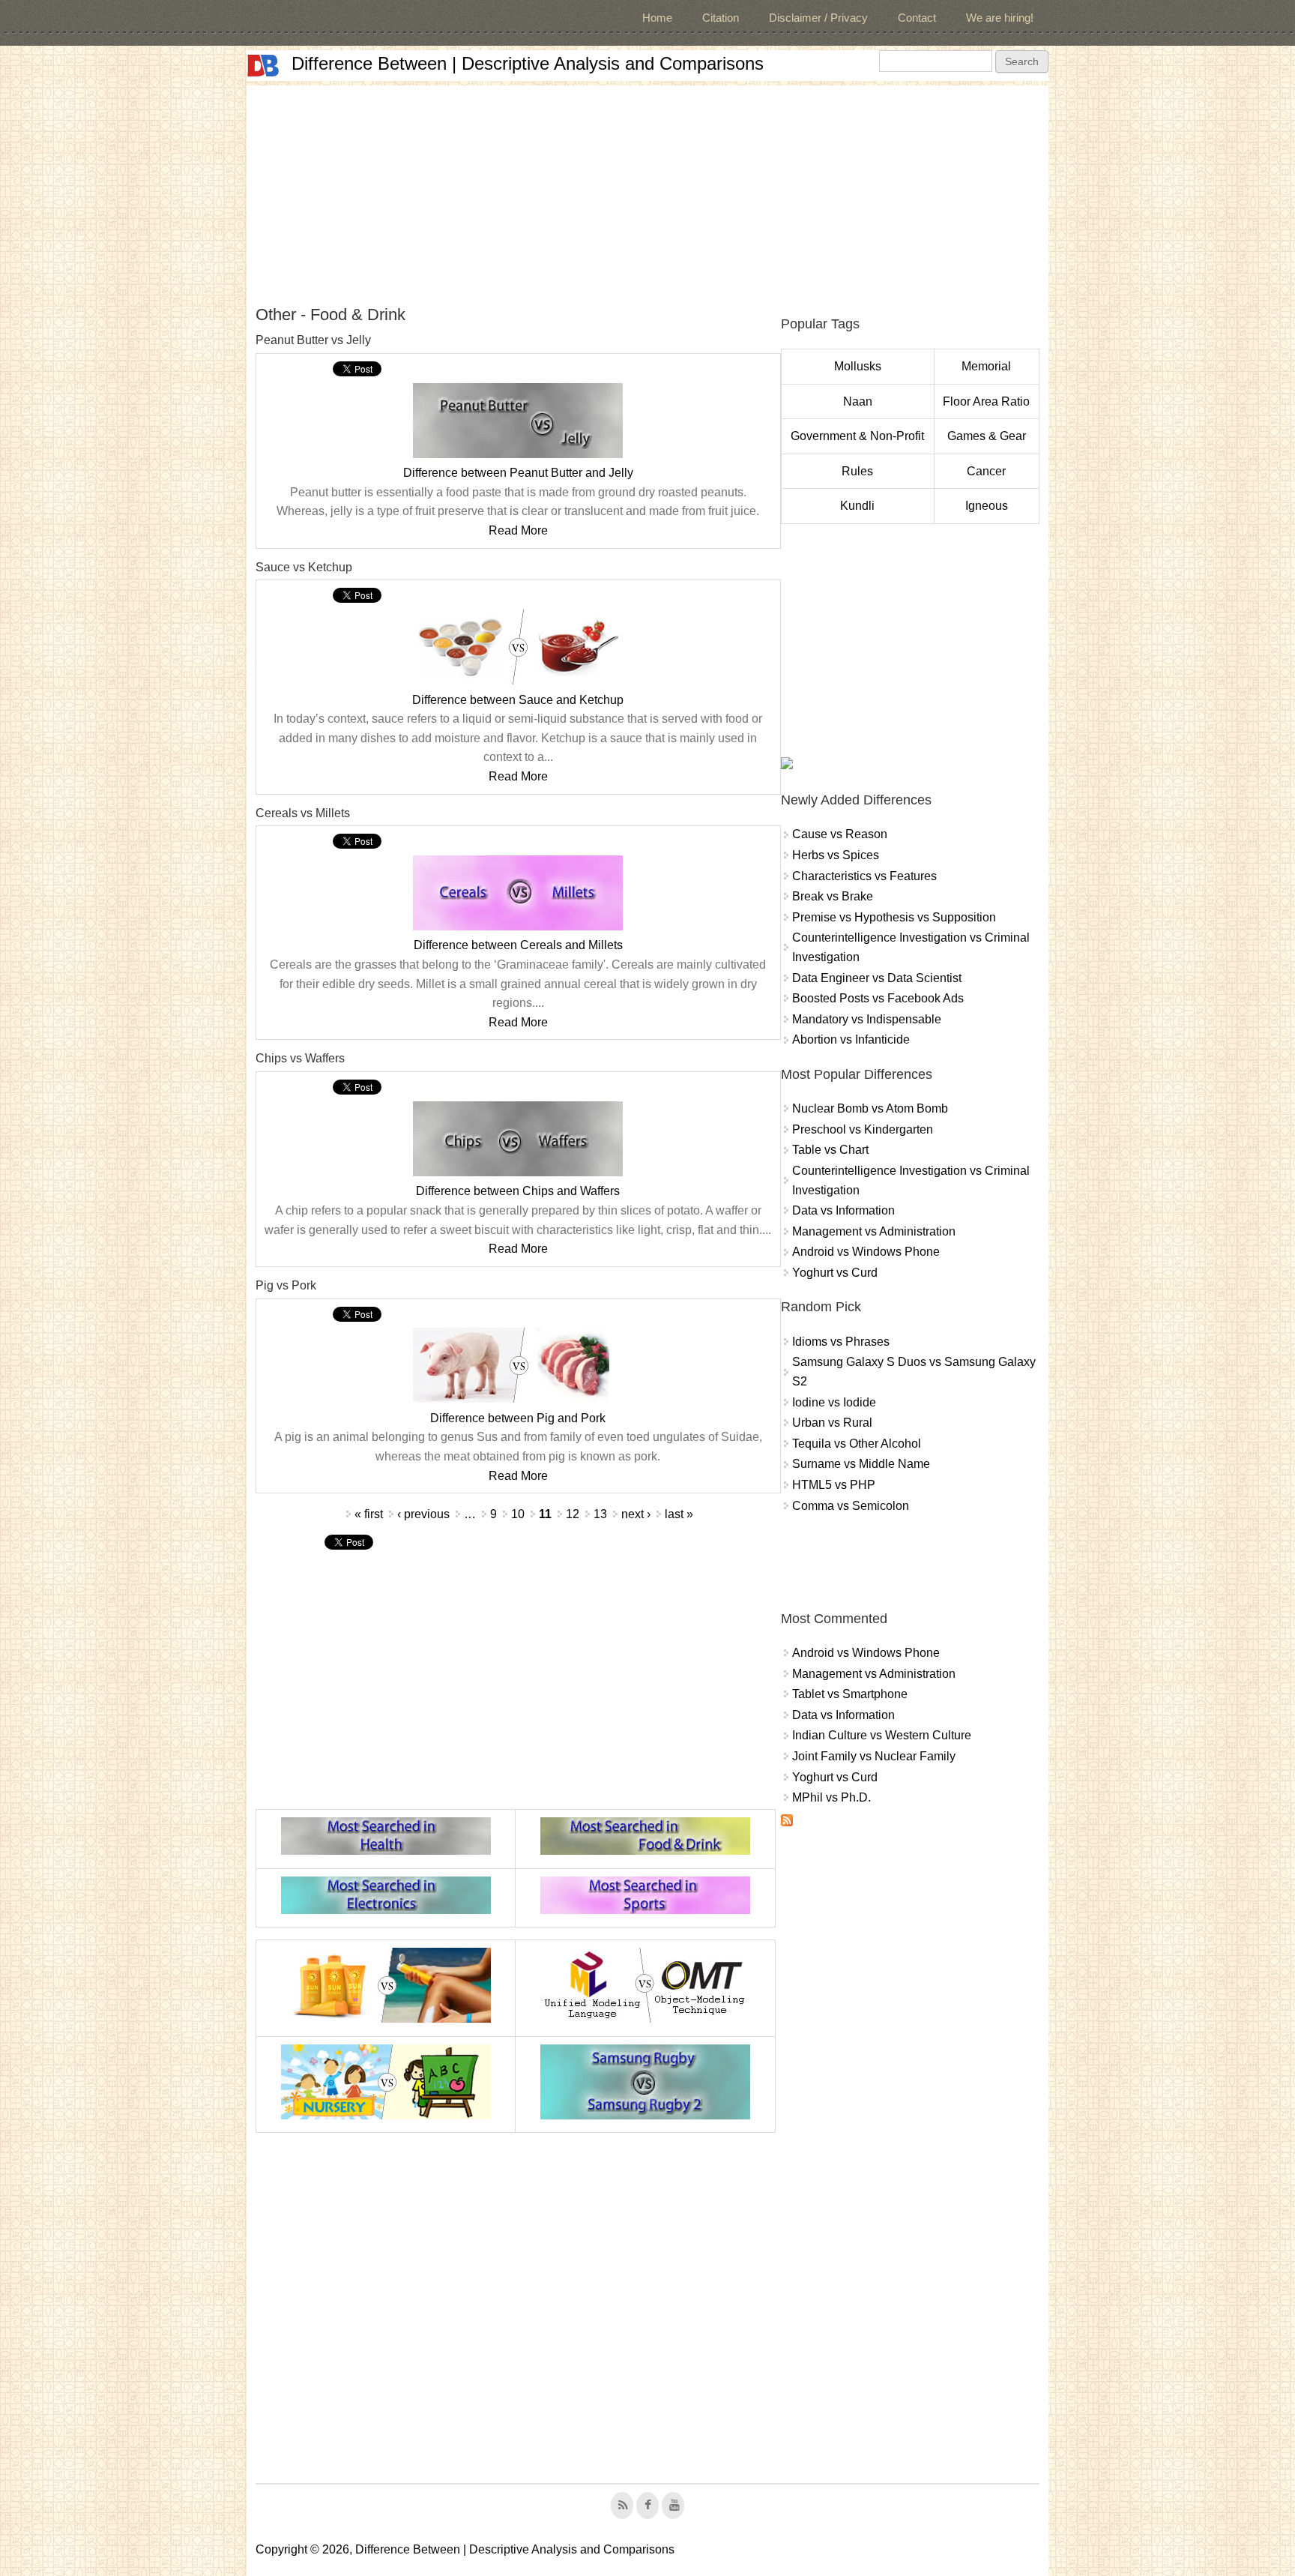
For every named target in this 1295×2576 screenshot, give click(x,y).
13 (600, 1514)
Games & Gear (987, 436)
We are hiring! (1000, 18)
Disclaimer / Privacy (818, 18)
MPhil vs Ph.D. (831, 1797)
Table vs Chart (830, 1150)
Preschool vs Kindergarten (863, 1129)
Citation (721, 18)
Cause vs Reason (840, 834)
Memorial (986, 366)
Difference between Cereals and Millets (518, 945)
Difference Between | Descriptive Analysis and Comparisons (528, 63)
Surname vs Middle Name (861, 1464)
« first (369, 1514)
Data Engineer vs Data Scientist (877, 978)
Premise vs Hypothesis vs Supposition (894, 917)
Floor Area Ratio (986, 401)
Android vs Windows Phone (866, 1252)
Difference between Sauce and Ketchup (518, 700)
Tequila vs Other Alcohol (857, 1444)
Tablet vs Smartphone (850, 1694)
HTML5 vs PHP (834, 1485)
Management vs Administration (874, 1231)
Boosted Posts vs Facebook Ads (878, 998)
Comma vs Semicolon (851, 1506)
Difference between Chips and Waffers (518, 1191)
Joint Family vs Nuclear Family (874, 1756)
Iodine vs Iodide (834, 1402)
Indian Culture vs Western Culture (882, 1735)
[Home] (263, 66)
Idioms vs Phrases (841, 1342)
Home (657, 18)
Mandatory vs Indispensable (867, 1019)
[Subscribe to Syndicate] (787, 1822)
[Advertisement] (647, 190)
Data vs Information (843, 1210)
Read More (518, 530)
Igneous (987, 506)
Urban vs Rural (832, 1423)
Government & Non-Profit (857, 436)
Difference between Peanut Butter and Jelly (518, 473)
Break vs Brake (833, 896)
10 (518, 1514)
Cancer (986, 471)
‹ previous (423, 1514)
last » (679, 1514)
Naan (858, 401)
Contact (917, 18)
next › (636, 1514)
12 (573, 1514)
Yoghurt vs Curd (835, 1273)
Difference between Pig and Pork (518, 1418)
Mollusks (858, 366)
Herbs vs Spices (836, 855)
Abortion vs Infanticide (851, 1039)
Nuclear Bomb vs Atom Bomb (870, 1108)
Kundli (857, 506)
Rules (857, 471)
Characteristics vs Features (864, 876)
